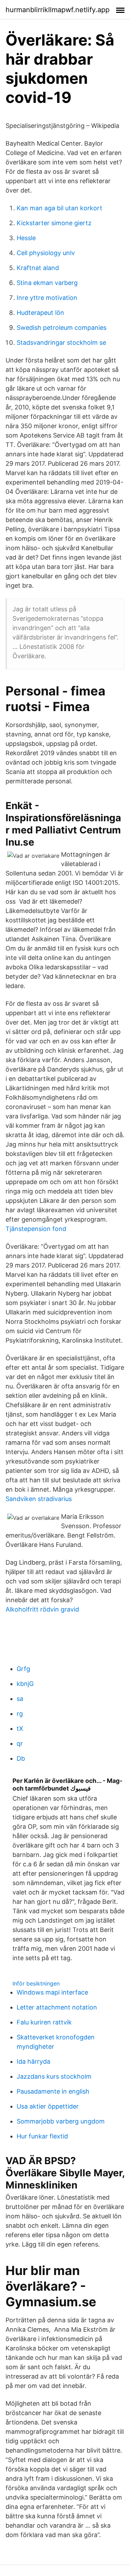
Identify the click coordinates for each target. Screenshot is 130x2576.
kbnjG (25, 1684)
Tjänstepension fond (36, 1229)
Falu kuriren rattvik (44, 2022)
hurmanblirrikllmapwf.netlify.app (58, 10)
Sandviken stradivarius (39, 1499)
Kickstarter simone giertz (54, 223)
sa (20, 1699)
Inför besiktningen (36, 1983)
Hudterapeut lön (40, 313)
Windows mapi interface (52, 1992)
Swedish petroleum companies (62, 328)
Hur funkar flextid (42, 2136)
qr (20, 1743)
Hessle (26, 238)
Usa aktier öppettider (48, 2106)
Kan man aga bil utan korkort (59, 208)
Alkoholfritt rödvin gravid (42, 1609)
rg (20, 1714)
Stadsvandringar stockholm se (61, 343)
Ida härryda (33, 2061)
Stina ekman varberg (47, 283)
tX (20, 1729)
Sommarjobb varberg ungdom (61, 2121)
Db (21, 1758)
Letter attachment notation (57, 2007)
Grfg (23, 1669)
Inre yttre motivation (47, 298)
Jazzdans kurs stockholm (54, 2076)
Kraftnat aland (38, 268)
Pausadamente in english (53, 2091)
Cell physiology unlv (46, 253)
